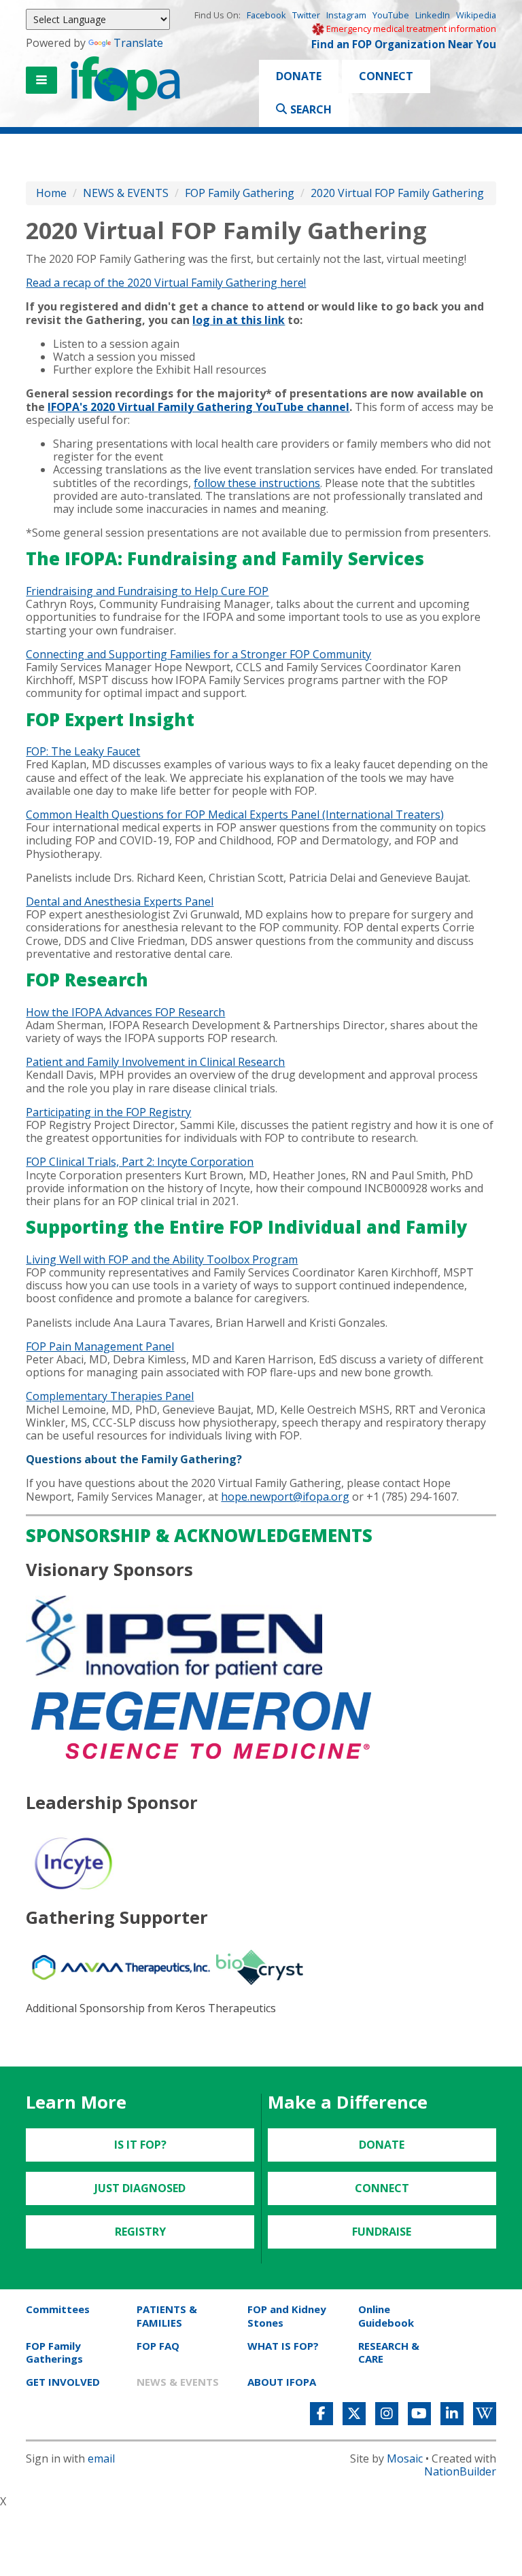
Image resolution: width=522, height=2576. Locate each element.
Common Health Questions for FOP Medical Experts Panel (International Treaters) (235, 815)
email (101, 2458)
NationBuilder (460, 2471)
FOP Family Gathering (240, 193)
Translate (138, 43)
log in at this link (239, 320)
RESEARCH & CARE (389, 2352)
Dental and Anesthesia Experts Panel (120, 901)
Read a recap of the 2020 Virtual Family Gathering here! (166, 283)
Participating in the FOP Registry (108, 1112)
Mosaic (405, 2458)
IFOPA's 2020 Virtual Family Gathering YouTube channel (198, 407)
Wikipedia (476, 15)
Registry (140, 2232)
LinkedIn (433, 15)
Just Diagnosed (140, 2188)
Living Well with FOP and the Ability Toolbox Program (162, 1259)
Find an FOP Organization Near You (404, 44)
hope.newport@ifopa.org (285, 1497)
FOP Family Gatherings (54, 2352)
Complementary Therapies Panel (110, 1396)
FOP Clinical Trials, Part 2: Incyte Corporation (140, 1162)
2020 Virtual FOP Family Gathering (397, 193)
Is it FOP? (140, 2145)
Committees (58, 2309)
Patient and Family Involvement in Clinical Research (155, 1062)
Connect (386, 76)
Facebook (266, 15)
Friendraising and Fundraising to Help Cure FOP (147, 591)
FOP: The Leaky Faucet (83, 751)
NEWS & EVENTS (126, 193)
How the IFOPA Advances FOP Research (125, 1012)
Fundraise (382, 2232)
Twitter (306, 15)
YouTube (391, 15)
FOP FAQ (158, 2346)
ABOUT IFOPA (282, 2382)
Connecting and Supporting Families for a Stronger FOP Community (198, 654)
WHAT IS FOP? (283, 2346)
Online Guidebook (386, 2315)
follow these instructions (257, 483)
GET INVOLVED (63, 2382)
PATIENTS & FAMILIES (167, 2315)
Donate (299, 76)
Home (51, 193)
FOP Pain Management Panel (100, 1346)
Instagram (346, 15)
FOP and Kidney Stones (287, 2315)
